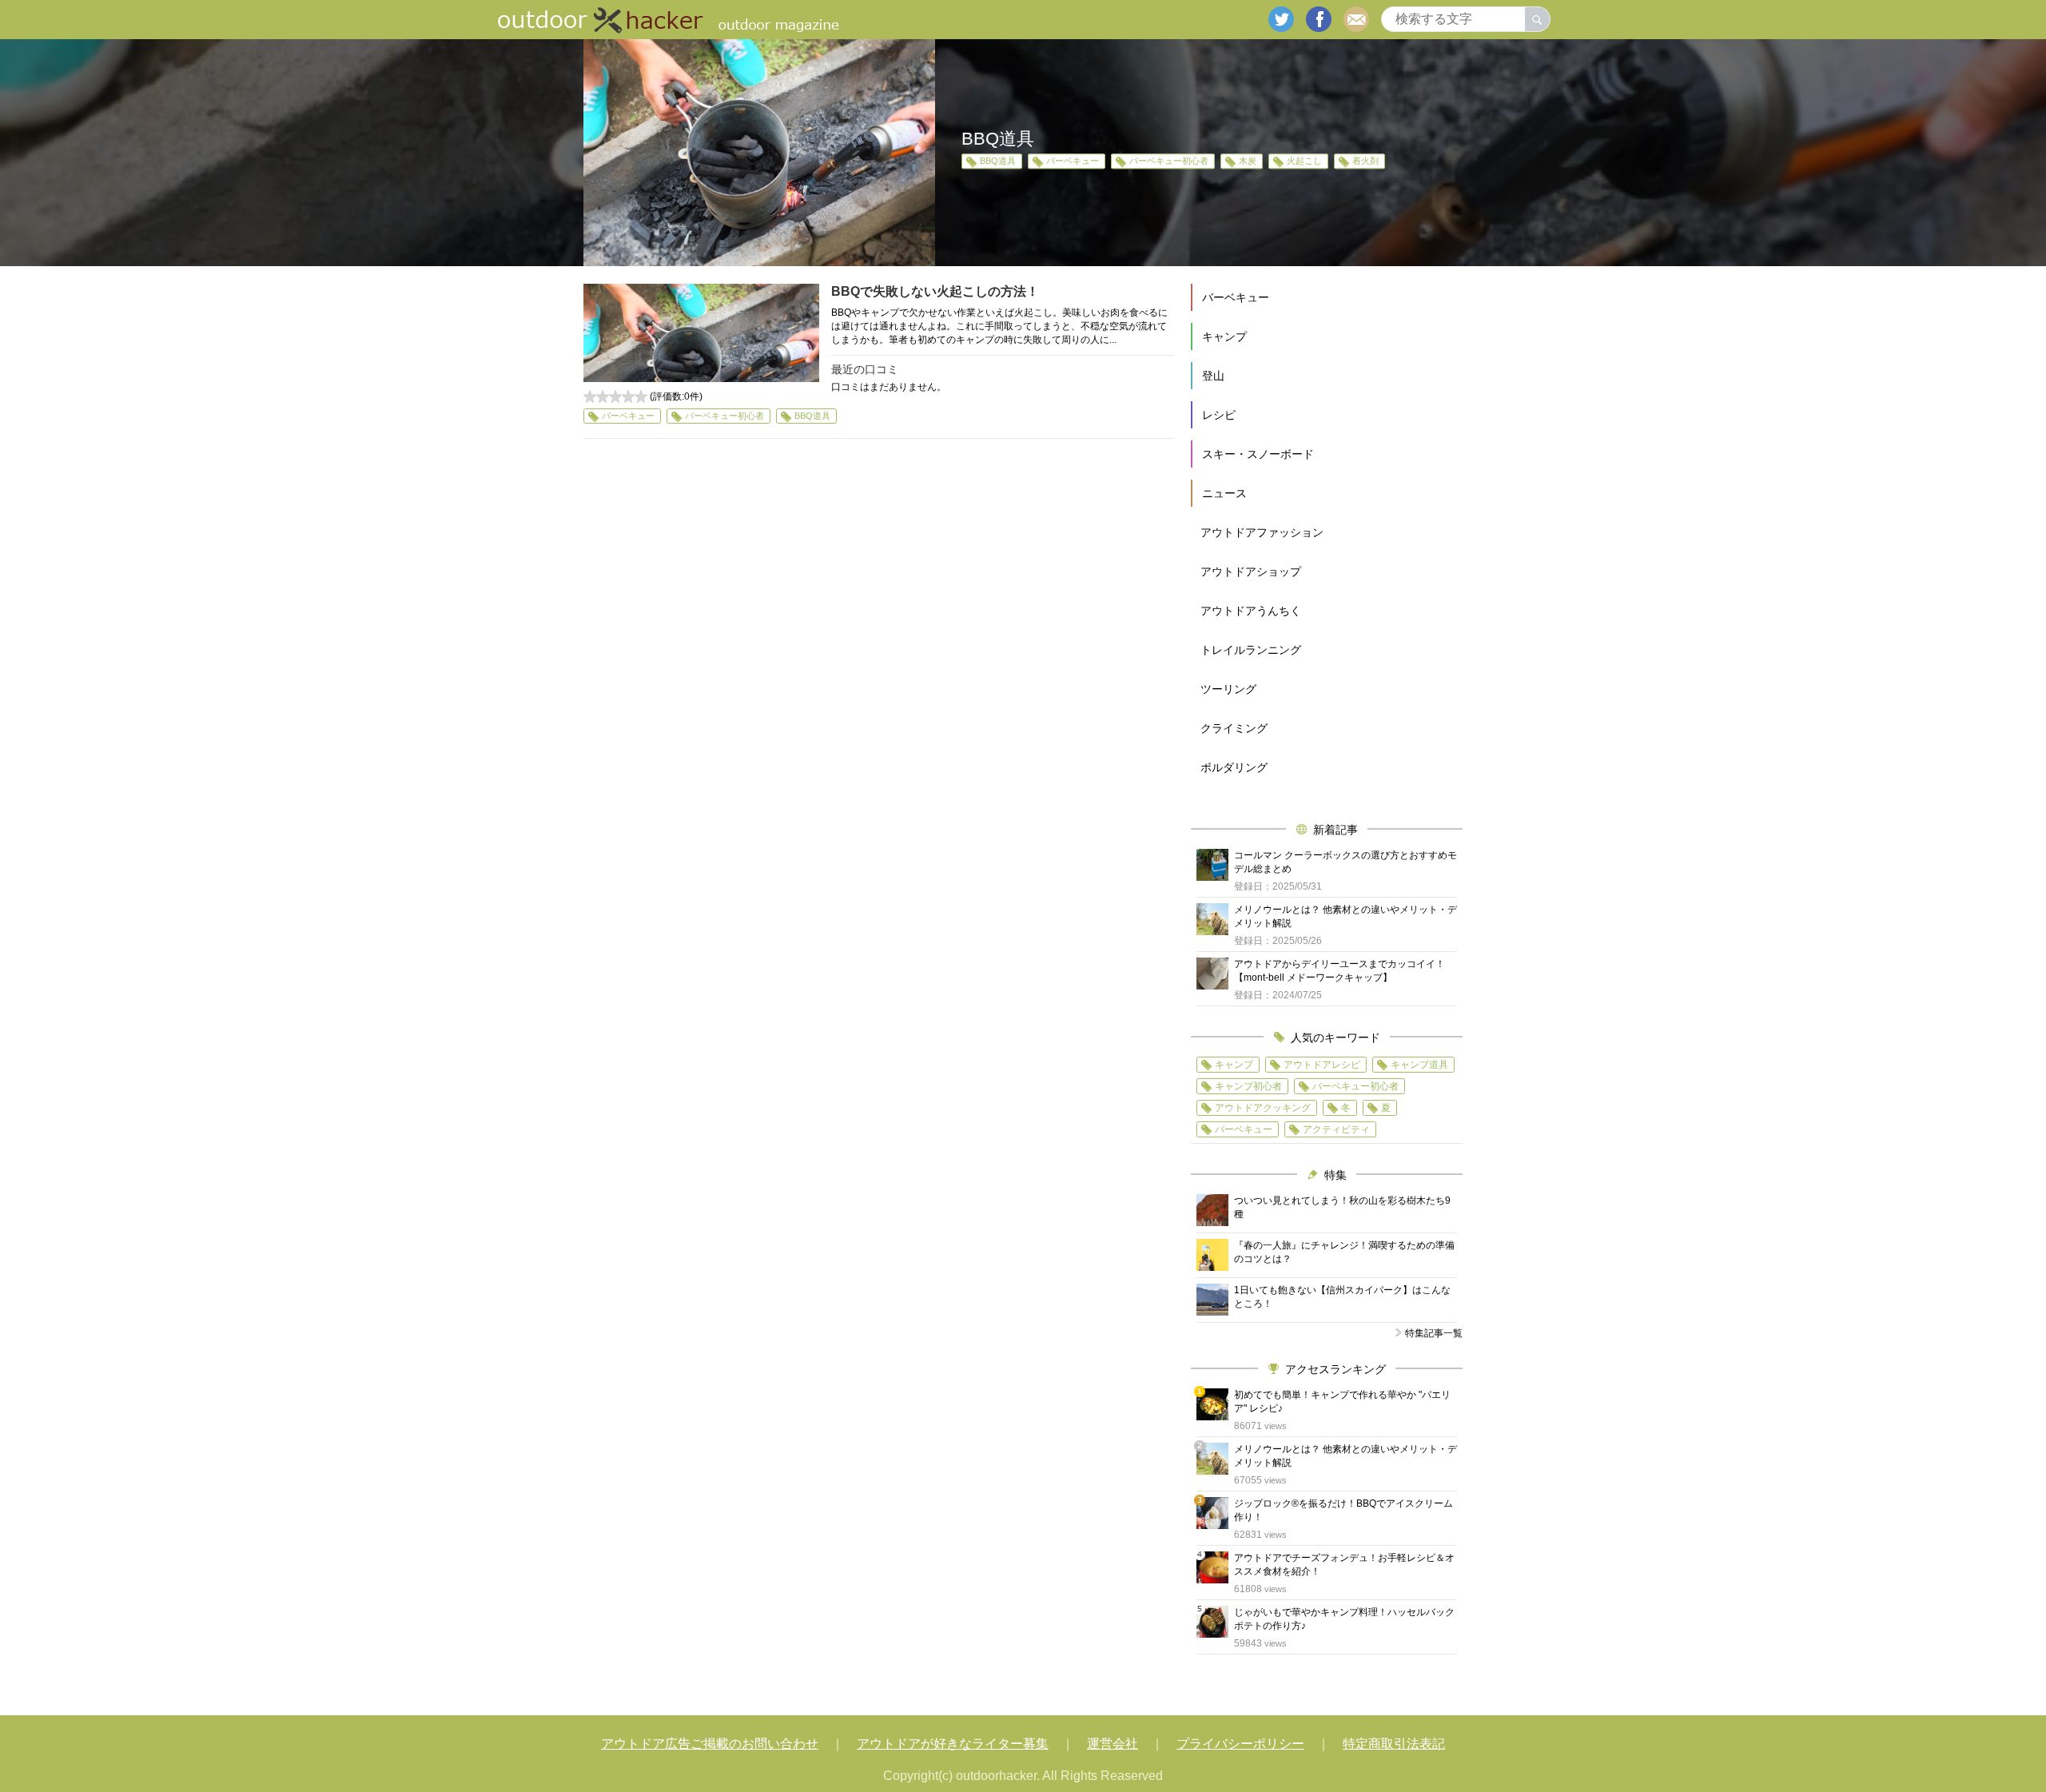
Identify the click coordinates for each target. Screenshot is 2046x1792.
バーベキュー (1073, 161)
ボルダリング (1234, 767)
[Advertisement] (878, 598)
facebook (1319, 19)
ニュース (1224, 493)
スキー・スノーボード (1258, 454)
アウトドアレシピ (1322, 1065)
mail (1356, 19)
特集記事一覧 (1434, 1333)
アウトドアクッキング (1263, 1108)
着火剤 (1365, 161)
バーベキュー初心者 (1169, 161)
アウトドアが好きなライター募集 (953, 1744)
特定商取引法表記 (1394, 1744)
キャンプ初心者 (1248, 1086)
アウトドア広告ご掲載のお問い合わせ (710, 1744)
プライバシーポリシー (1240, 1744)
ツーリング (1228, 689)
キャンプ (1224, 336)
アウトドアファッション (1262, 532)
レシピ (1219, 415)
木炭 (1248, 161)
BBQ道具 (998, 161)
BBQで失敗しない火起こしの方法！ (935, 291)
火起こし (1304, 161)
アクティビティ (1336, 1129)
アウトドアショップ (1251, 571)
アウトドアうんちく (1251, 611)
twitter (1281, 19)
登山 (1213, 376)
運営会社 (1113, 1744)
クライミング (1234, 728)
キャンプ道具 (1419, 1065)
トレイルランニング (1251, 650)
